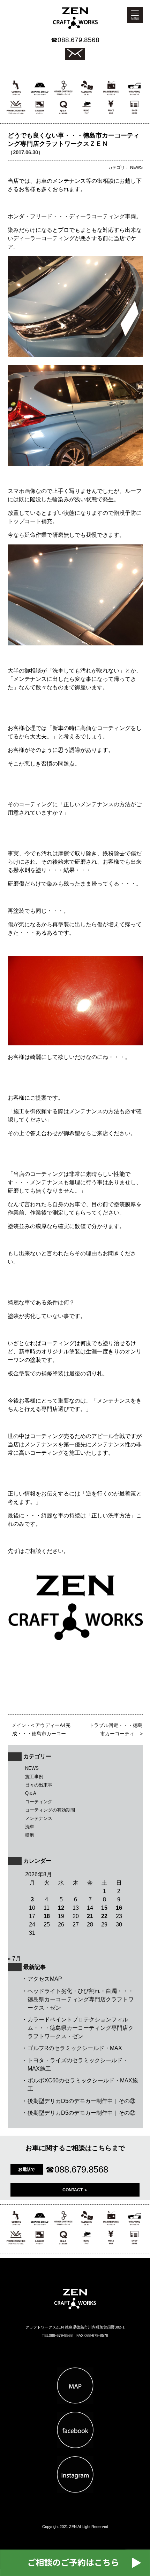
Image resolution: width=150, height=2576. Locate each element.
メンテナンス (39, 1818)
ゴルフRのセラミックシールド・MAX (75, 2048)
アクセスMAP (45, 1979)
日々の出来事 (39, 1785)
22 (104, 1916)
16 (119, 1908)
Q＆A (31, 1793)
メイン (19, 1725)
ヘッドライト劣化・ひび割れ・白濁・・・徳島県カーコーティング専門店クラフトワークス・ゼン (81, 1999)
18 (47, 1916)
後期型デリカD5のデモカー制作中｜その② (81, 2113)
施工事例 (34, 1777)
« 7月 (14, 1959)
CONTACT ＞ (75, 2190)
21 (90, 1916)
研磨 (30, 1835)
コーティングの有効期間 (50, 1810)
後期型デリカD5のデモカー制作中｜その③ (81, 2101)
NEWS (32, 1768)
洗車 (30, 1827)
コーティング (39, 1802)
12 (61, 1908)
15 (104, 1908)
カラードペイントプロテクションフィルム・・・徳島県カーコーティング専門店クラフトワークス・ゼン (81, 2028)
